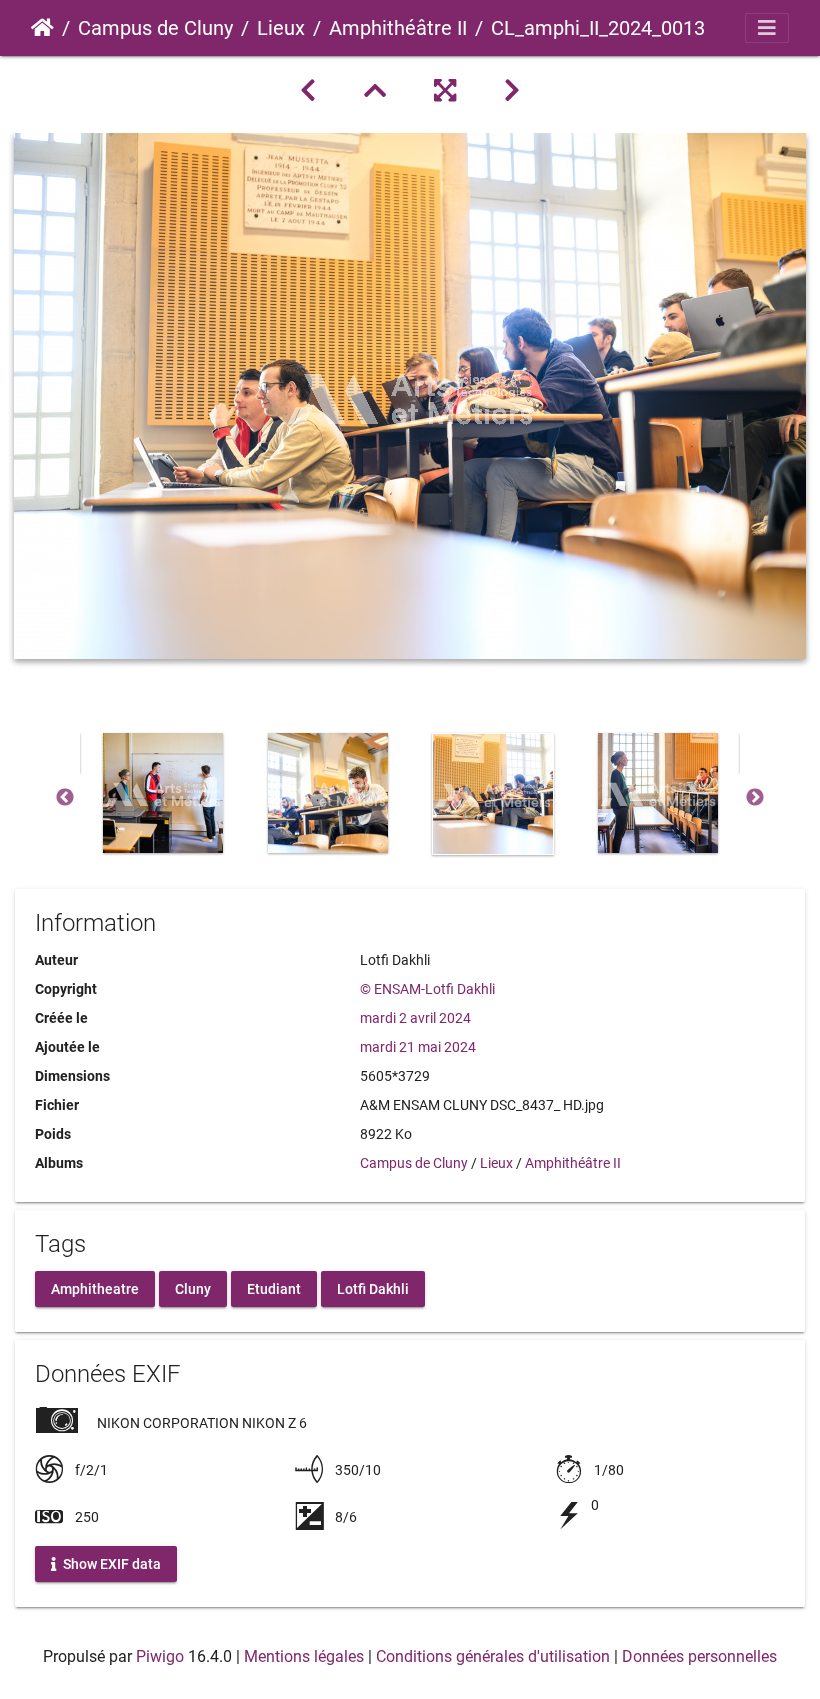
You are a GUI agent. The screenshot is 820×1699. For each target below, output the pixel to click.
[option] (162, 793)
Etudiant (274, 1288)
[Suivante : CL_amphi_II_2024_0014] (512, 91)
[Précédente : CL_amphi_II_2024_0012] (308, 91)
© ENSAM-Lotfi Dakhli (427, 989)
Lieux (281, 28)
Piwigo (160, 1656)
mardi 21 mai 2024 (418, 1047)
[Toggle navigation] (767, 28)
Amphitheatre (95, 1288)
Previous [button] (65, 798)
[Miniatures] (375, 91)
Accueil (42, 28)
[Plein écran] (445, 91)
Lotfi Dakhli (373, 1288)
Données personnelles (699, 1656)
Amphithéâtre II (398, 28)
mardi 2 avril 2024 (415, 1018)
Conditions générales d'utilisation (493, 1656)
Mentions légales (304, 1656)
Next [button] (755, 798)
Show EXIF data (110, 1563)
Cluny (193, 1288)
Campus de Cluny (155, 28)
